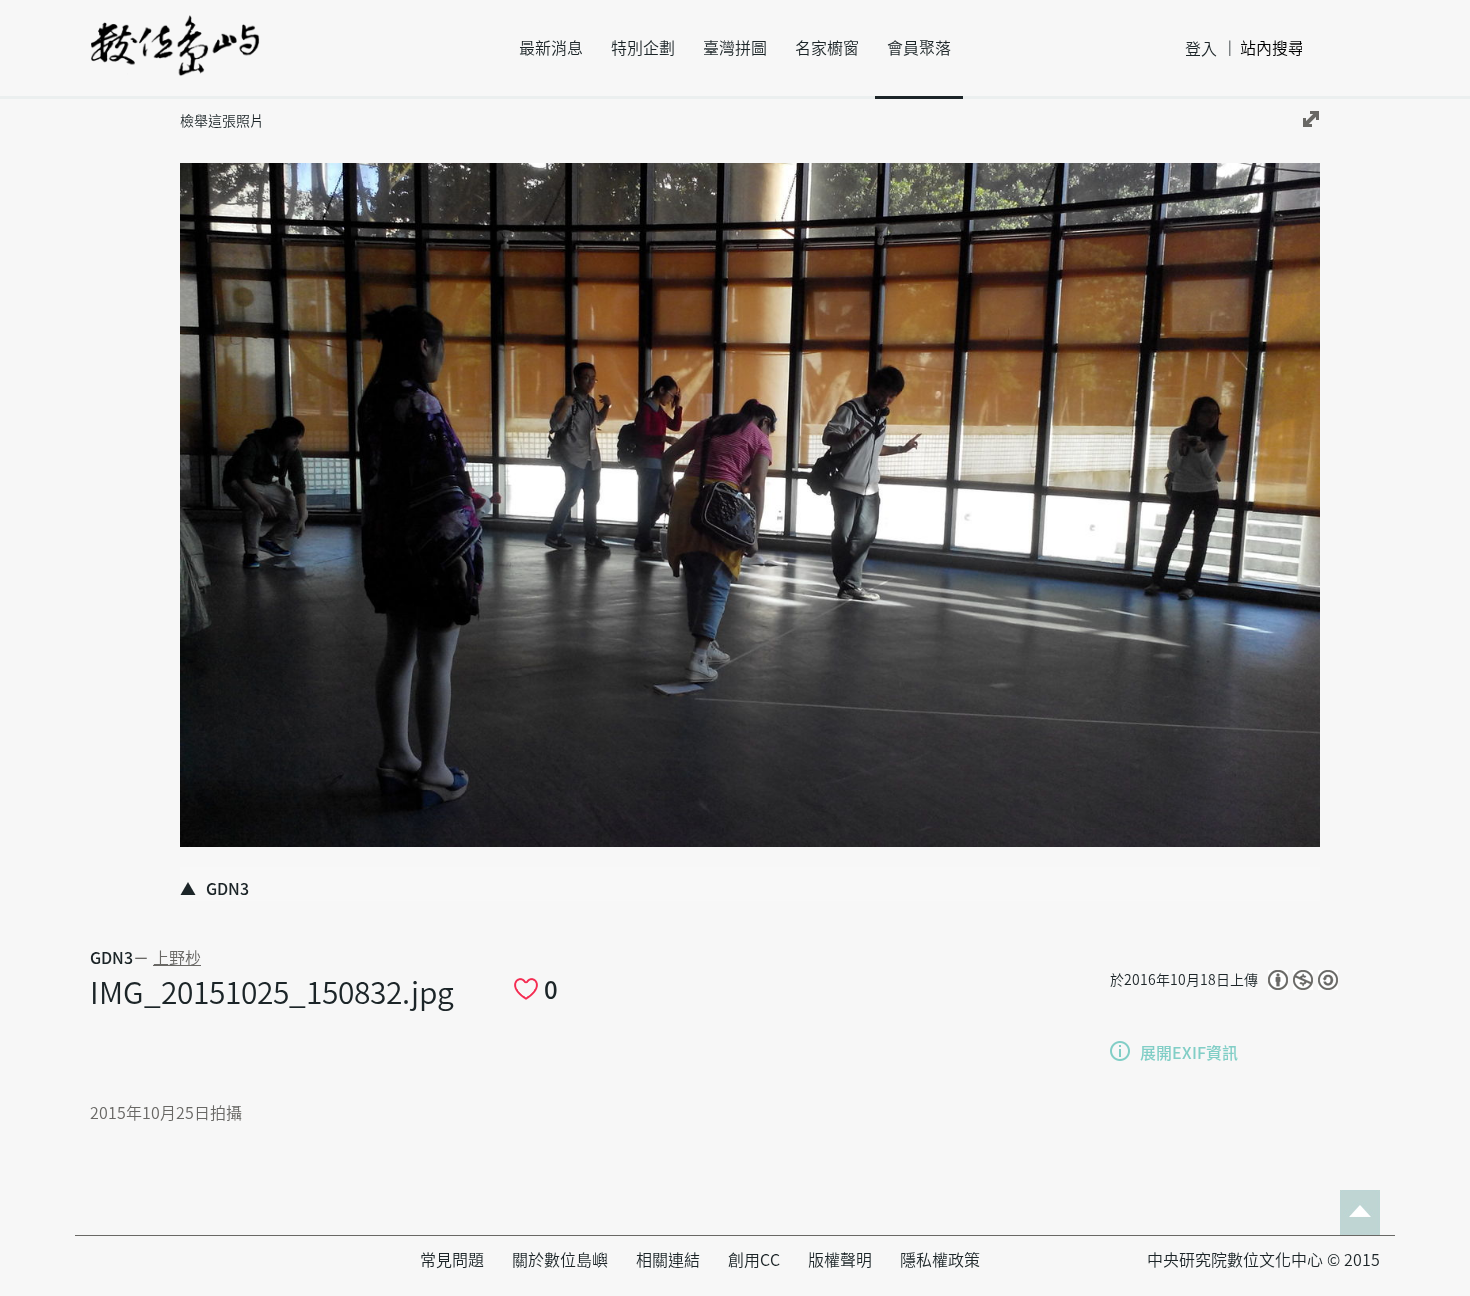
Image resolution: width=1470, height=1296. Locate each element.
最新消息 (551, 48)
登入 (1201, 49)
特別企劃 (643, 48)
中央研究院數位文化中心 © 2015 (1263, 1260)
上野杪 (177, 958)
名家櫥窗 (827, 48)
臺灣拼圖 (735, 48)
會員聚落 (919, 48)
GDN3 (111, 958)
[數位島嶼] (175, 59)
